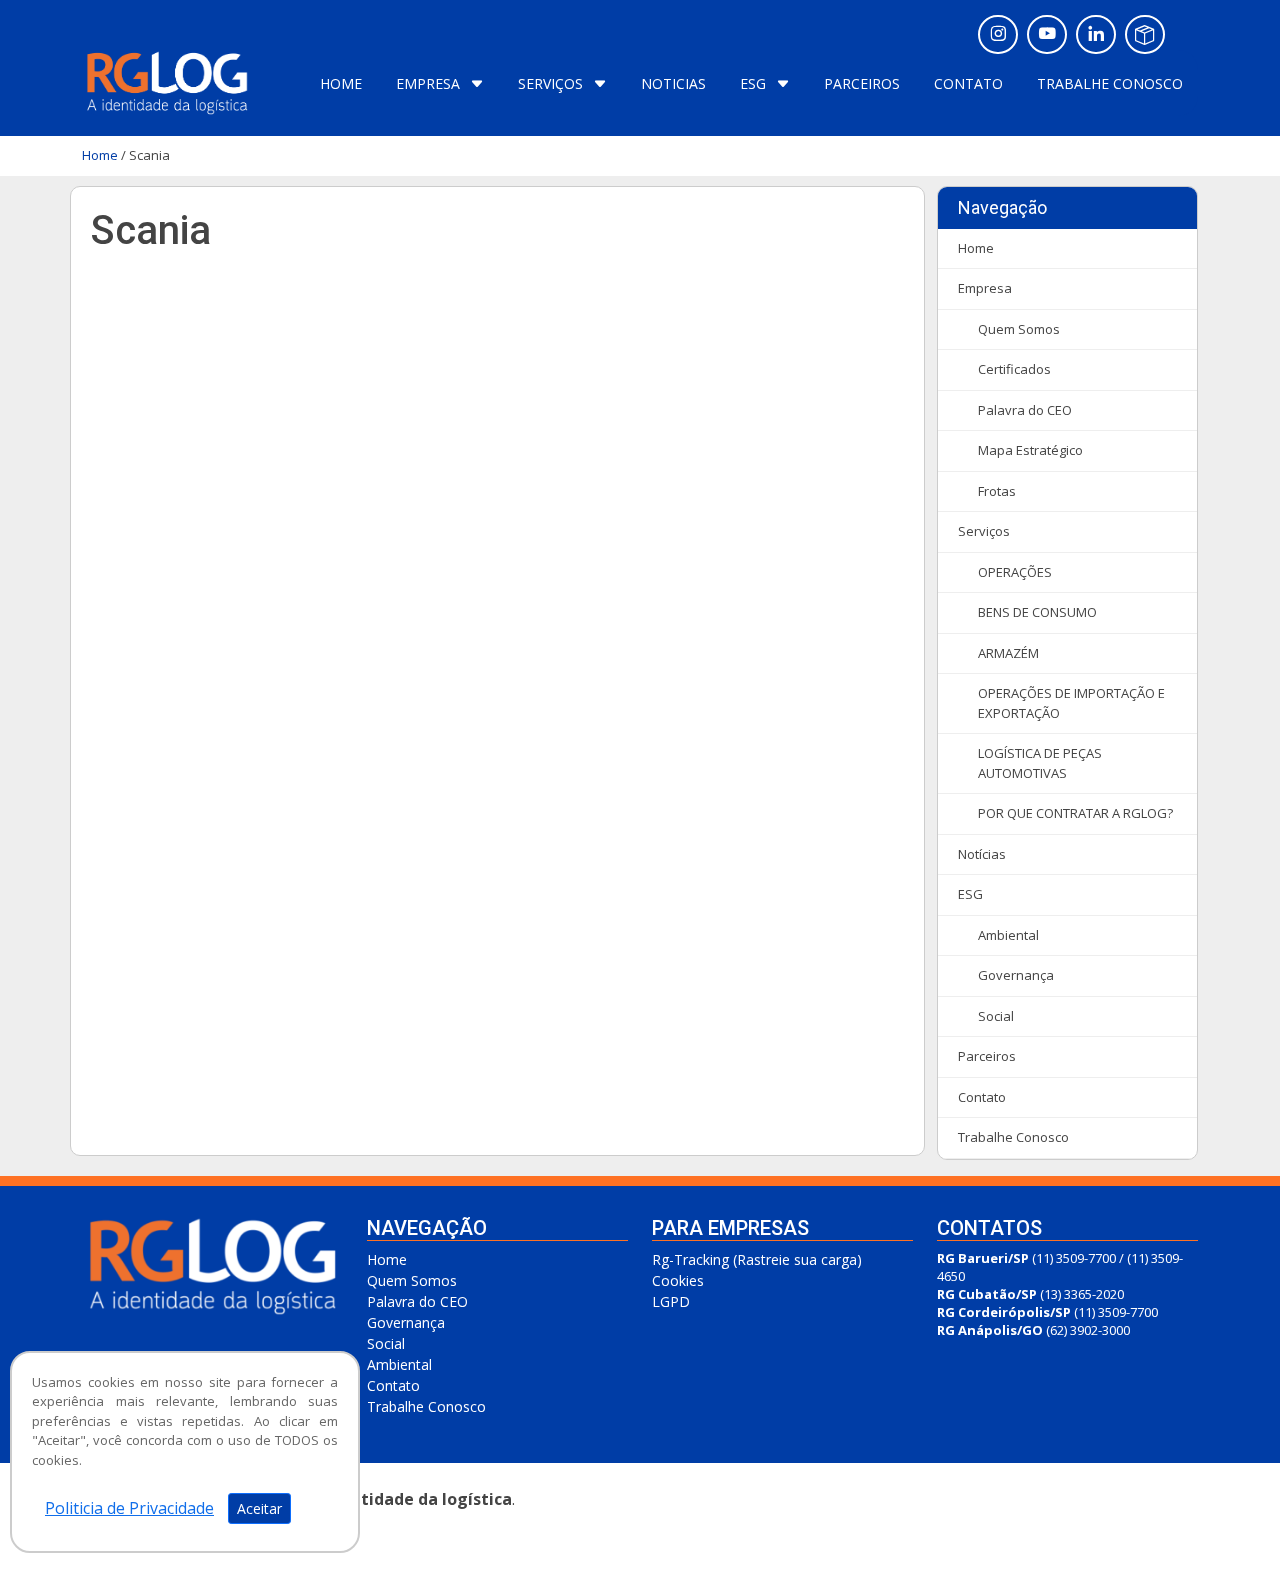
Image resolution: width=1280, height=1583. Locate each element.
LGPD (671, 1301)
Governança (1016, 975)
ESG (753, 83)
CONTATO (970, 83)
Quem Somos (1019, 329)
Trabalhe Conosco (1013, 1137)
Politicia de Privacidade (129, 1508)
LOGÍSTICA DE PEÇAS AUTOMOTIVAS (1040, 763)
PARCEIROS (864, 83)
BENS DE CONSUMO (1037, 612)
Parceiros (987, 1056)
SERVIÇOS (550, 83)
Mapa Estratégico (1030, 450)
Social (996, 1016)
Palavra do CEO (1025, 410)
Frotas (997, 491)
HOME (343, 83)
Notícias (982, 854)
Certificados (1014, 369)
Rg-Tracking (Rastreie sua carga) (757, 1259)
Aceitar (259, 1508)
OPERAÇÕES (1015, 572)
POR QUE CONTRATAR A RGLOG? (1075, 813)
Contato (982, 1097)
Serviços (984, 531)
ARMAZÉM (1008, 653)
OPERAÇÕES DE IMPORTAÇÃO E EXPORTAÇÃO (1071, 703)
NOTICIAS (675, 83)
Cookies (678, 1280)
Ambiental (1008, 935)
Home (100, 155)
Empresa (985, 288)
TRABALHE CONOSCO (1110, 83)
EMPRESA (428, 83)
